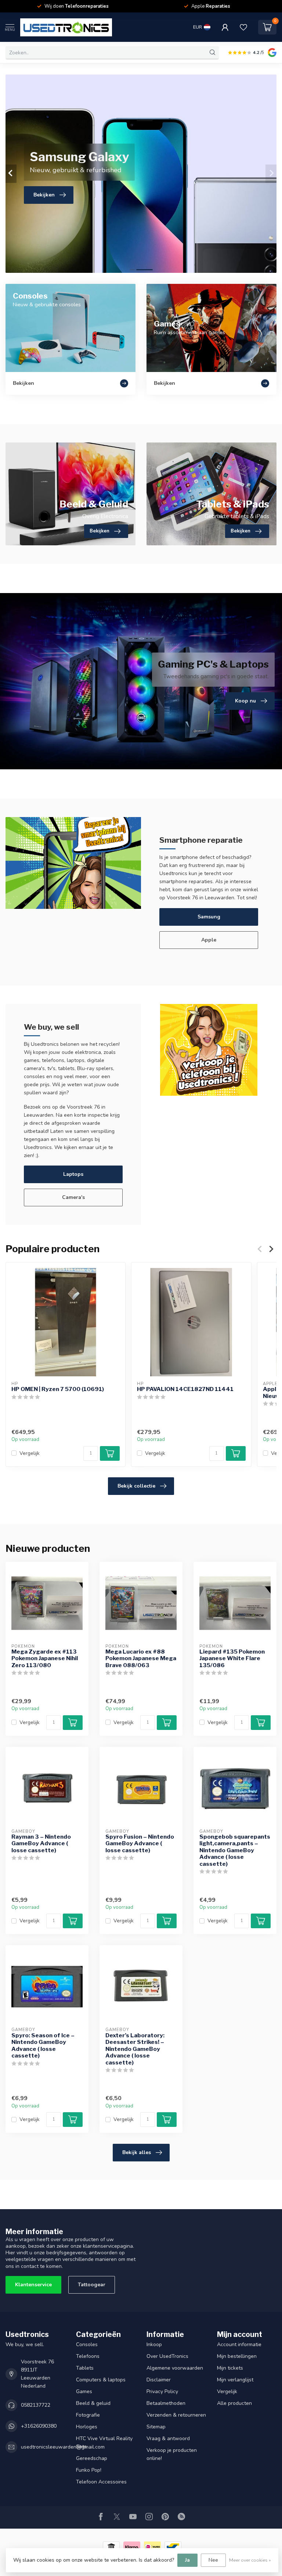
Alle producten (234, 2403)
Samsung (209, 917)
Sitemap (156, 2427)
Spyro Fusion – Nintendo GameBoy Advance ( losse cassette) (140, 1844)
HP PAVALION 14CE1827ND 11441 (185, 1389)
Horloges (87, 2427)
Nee (213, 2560)
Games (84, 2391)
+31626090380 (39, 2426)
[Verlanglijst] (243, 27)
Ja (187, 2560)
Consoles (87, 2344)
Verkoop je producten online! (172, 2454)
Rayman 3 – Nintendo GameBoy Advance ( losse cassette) (41, 1844)
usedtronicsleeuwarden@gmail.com (63, 2447)
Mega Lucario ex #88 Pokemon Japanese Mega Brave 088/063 (141, 1659)
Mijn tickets (230, 2368)
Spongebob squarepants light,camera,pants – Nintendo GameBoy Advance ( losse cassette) (235, 1850)
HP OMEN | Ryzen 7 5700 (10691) (58, 1389)
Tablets (85, 2368)
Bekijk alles (137, 2152)
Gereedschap (92, 2458)
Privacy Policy (162, 2391)
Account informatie (239, 2344)
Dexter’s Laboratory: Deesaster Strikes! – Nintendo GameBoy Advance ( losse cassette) (135, 2049)
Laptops (73, 1174)
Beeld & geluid (93, 2403)
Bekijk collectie (136, 1486)
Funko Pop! (89, 2470)
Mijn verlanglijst (235, 2380)
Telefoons (88, 2356)
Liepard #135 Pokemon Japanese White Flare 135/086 (232, 1659)
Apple (209, 940)
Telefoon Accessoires (101, 2482)
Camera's (73, 1197)
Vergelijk (30, 1453)
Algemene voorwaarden (175, 2368)
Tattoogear (92, 2285)
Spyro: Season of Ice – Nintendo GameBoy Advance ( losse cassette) (43, 2046)
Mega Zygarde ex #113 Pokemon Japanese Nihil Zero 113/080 (45, 1659)
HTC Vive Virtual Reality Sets (104, 2443)
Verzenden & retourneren (176, 2415)
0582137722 (36, 2405)
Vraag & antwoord (168, 2438)
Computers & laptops (101, 2380)
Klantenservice (33, 2285)
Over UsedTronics (167, 2356)
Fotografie (88, 2415)
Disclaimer (159, 2380)
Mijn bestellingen (237, 2356)
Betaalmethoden (166, 2403)
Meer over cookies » (250, 2560)
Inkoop (154, 2344)
